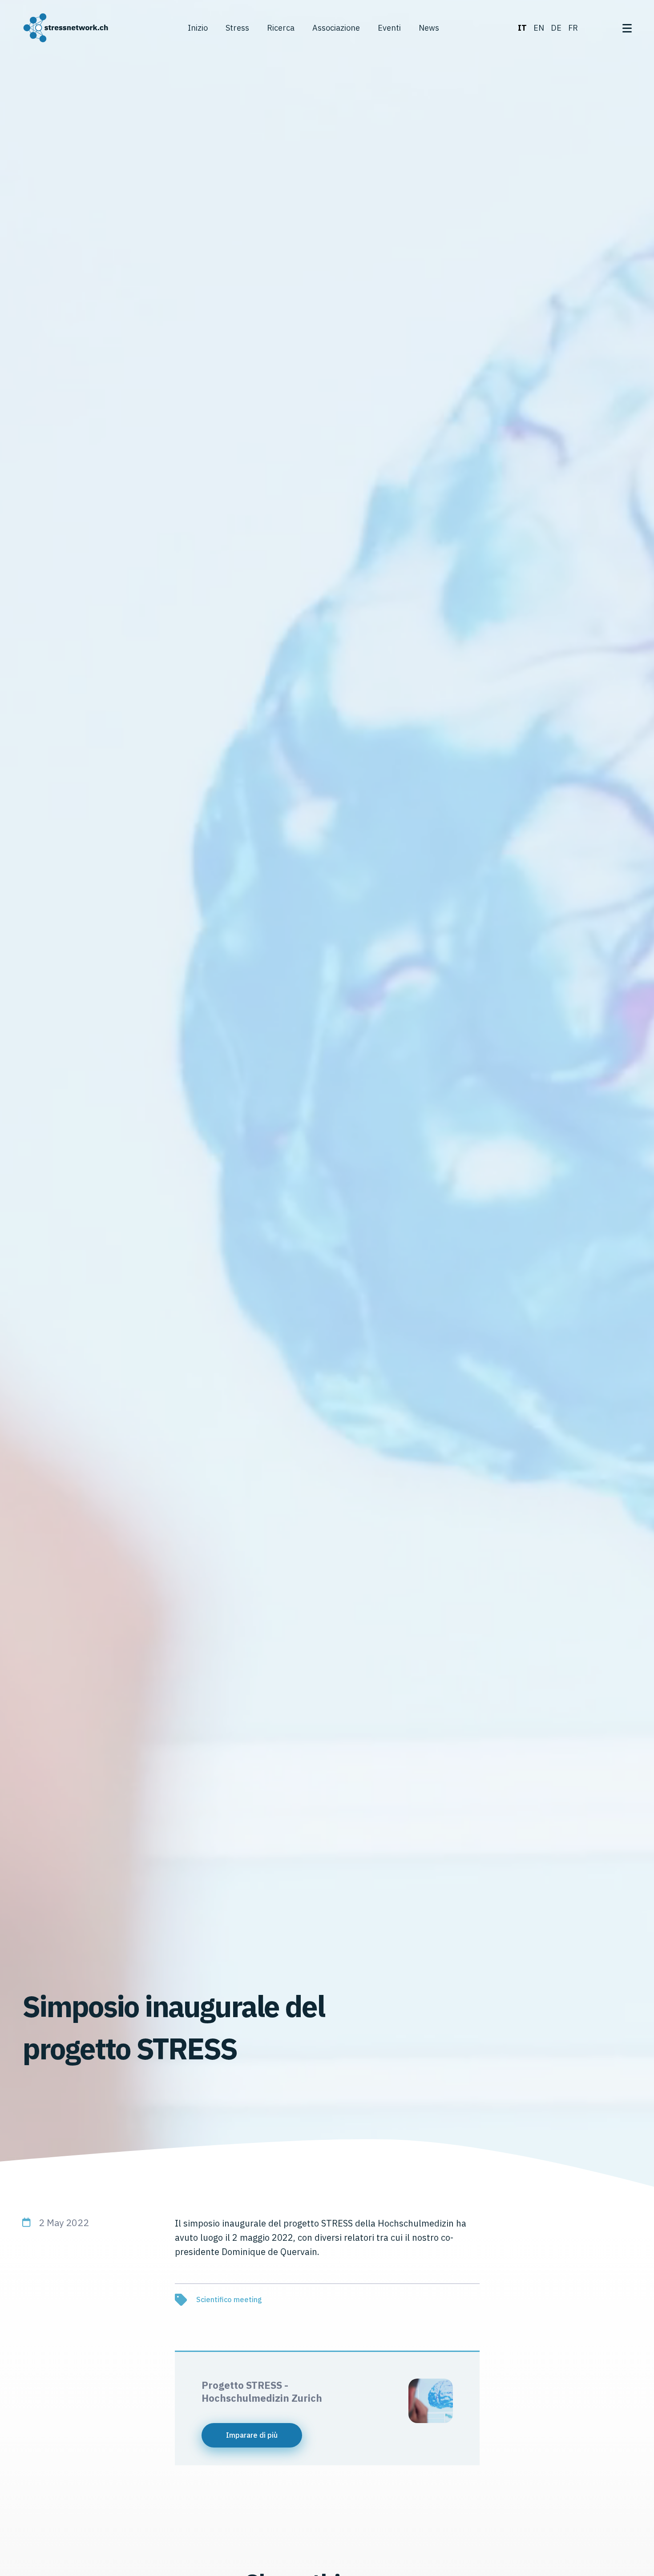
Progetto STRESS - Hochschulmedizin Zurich (262, 2391)
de (556, 28)
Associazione (336, 28)
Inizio (198, 28)
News (429, 28)
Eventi (389, 28)
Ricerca (281, 28)
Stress (237, 28)
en (539, 28)
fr (573, 28)
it (522, 28)
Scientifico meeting (229, 2299)
